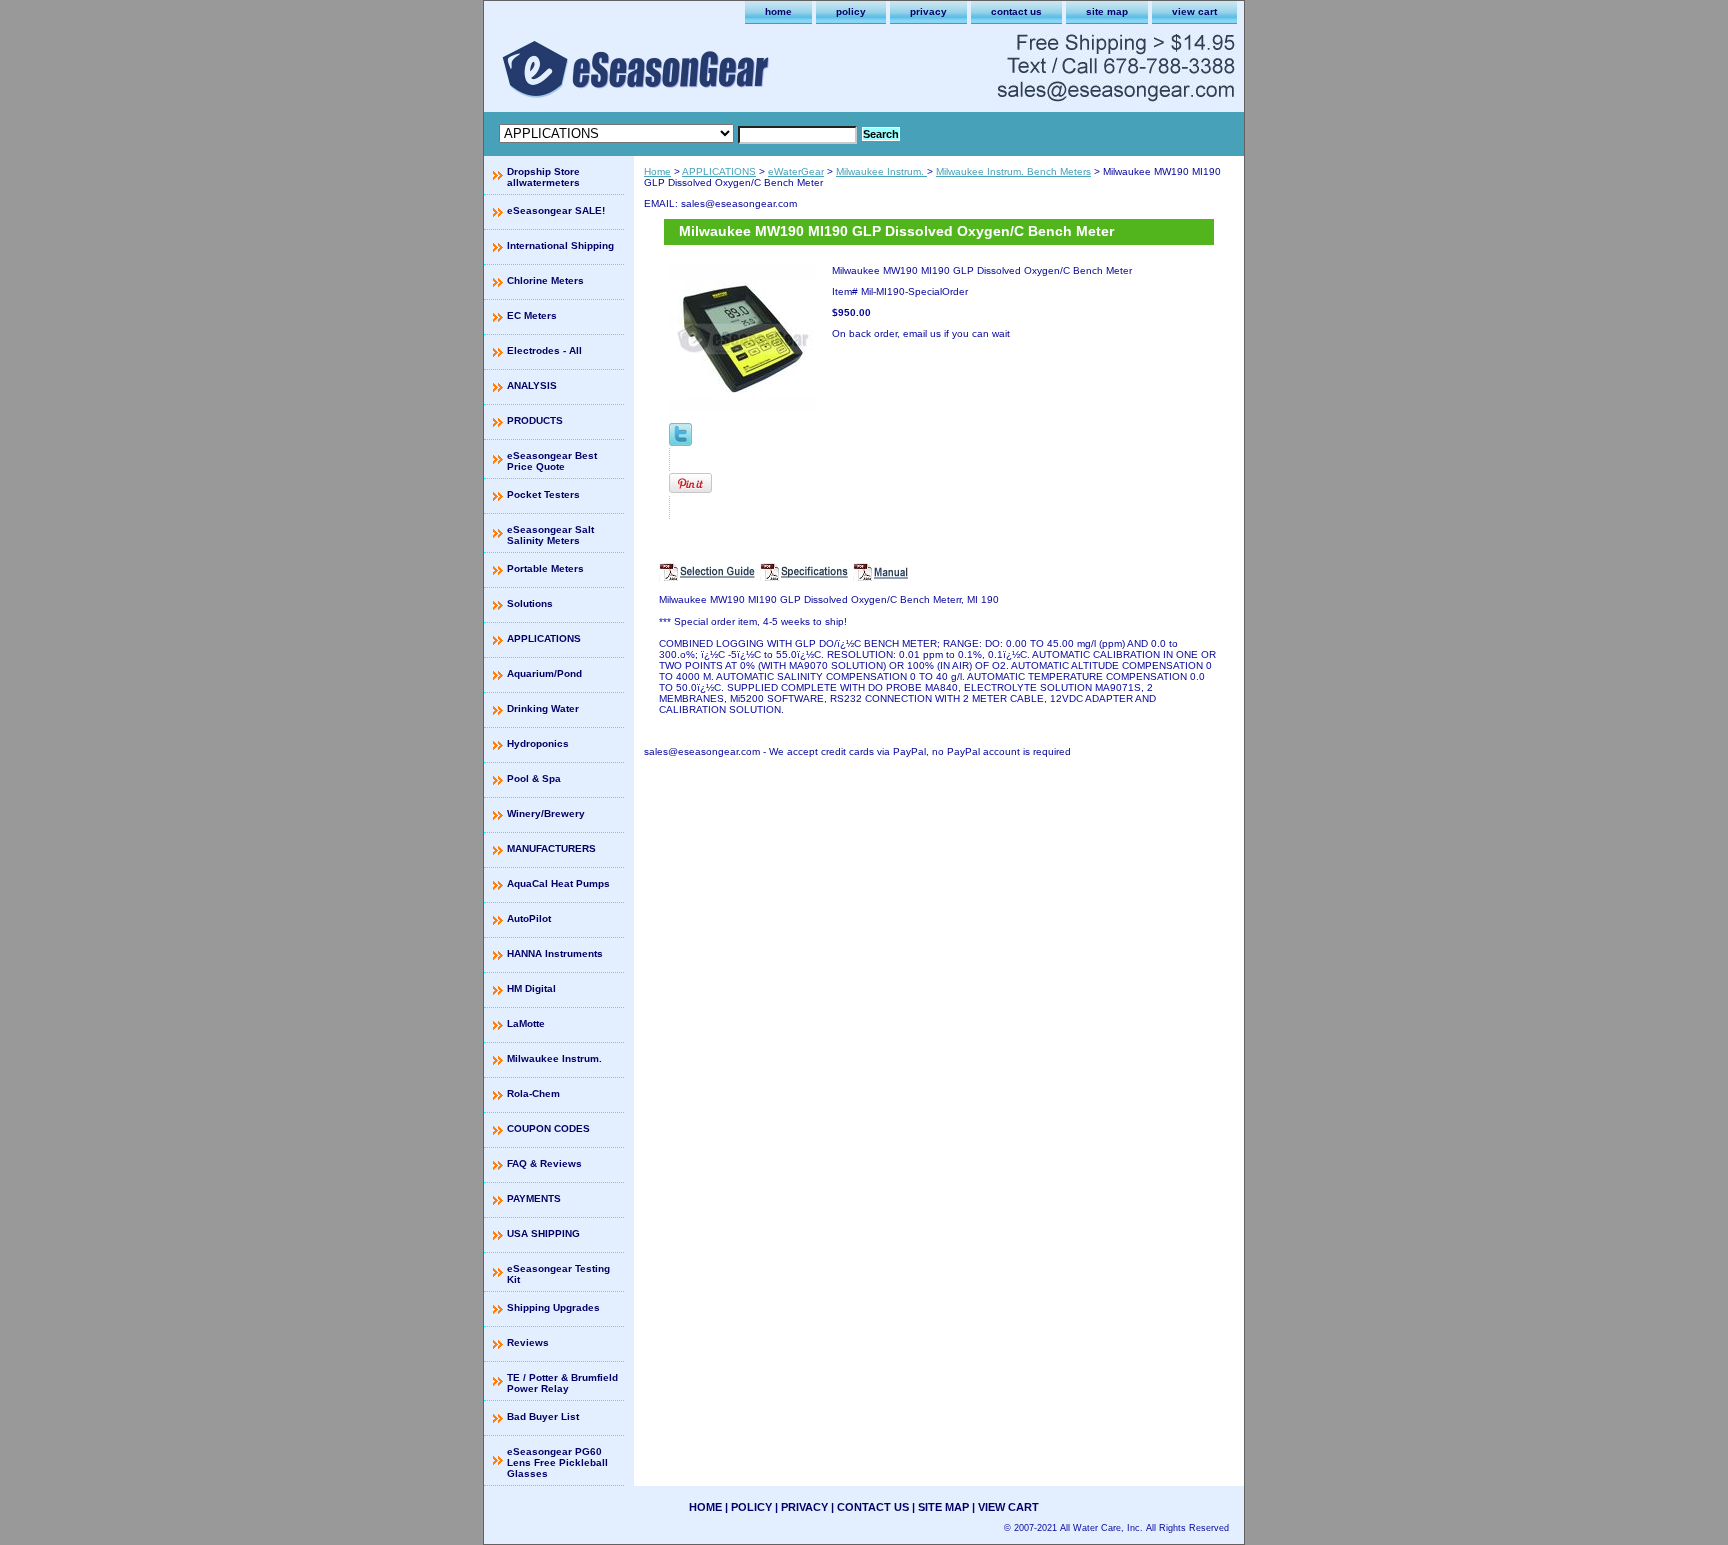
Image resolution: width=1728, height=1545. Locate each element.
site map (1107, 11)
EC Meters (532, 315)
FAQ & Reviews (544, 1163)
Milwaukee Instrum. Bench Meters (1013, 171)
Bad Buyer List (543, 1416)
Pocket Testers (543, 494)
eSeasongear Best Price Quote (552, 461)
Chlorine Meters (545, 280)
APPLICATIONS (719, 171)
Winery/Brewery (546, 813)
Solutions (530, 603)
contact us (1016, 11)
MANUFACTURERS (551, 848)
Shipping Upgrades (553, 1307)
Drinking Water (543, 708)
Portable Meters (545, 568)
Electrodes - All (544, 350)
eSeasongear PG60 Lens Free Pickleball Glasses (557, 1462)
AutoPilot (529, 918)
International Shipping (560, 245)
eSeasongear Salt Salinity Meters (550, 535)
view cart (1194, 11)
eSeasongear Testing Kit (558, 1274)
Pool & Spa (534, 778)
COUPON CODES (548, 1128)
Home (657, 171)
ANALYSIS (532, 385)
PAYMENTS (534, 1198)
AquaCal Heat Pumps (558, 883)
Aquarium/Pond (544, 673)
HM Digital (531, 988)
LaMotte (526, 1023)
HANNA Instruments (555, 953)
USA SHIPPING (543, 1233)
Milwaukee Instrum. (881, 171)
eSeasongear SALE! (556, 210)
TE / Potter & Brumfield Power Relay (562, 1383)
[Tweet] (680, 442)
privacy (928, 11)
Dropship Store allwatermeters (543, 177)
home (778, 11)
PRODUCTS (535, 420)
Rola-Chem (533, 1093)
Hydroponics (538, 743)
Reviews (528, 1342)
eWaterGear (796, 171)
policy (851, 11)
